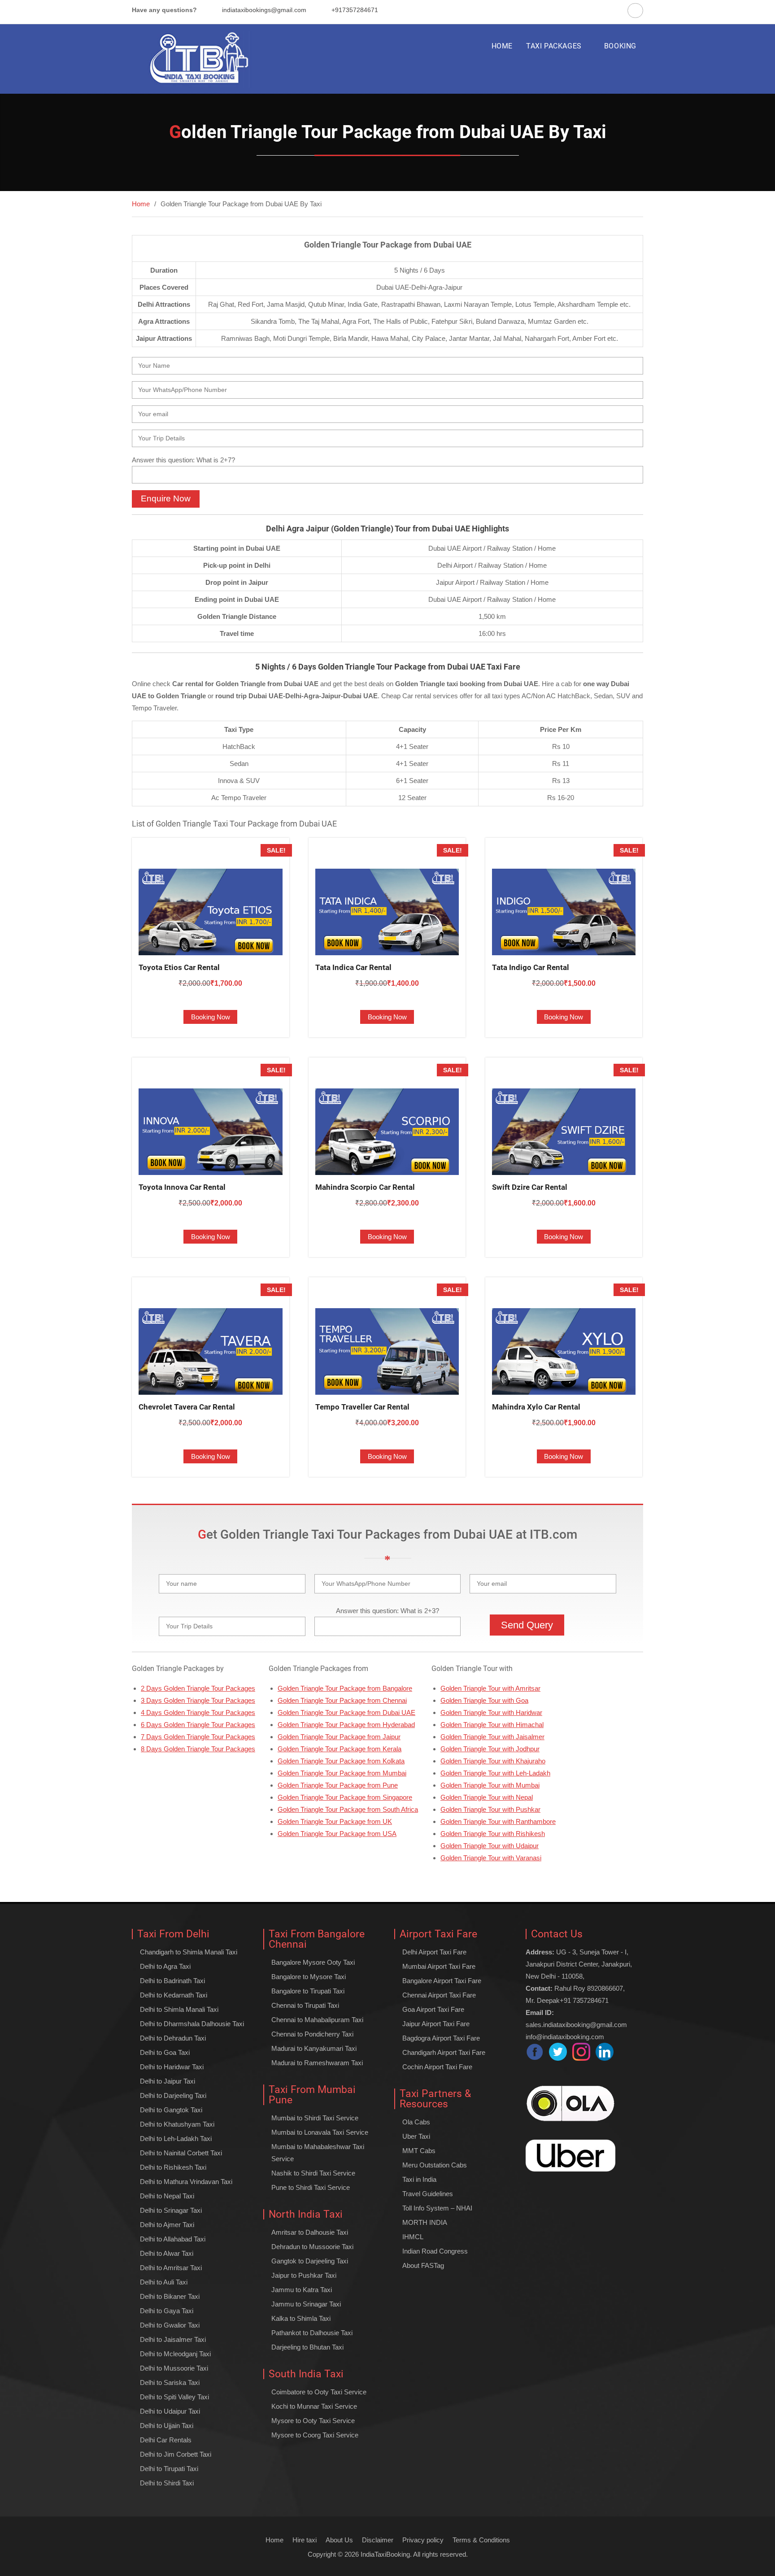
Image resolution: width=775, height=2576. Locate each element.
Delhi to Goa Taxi (165, 2052)
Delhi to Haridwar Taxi (172, 2067)
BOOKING (620, 46)
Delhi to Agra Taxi (165, 1966)
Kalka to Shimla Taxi (301, 2318)
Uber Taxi (416, 2136)
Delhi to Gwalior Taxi (170, 2325)
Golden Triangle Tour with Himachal (492, 1725)
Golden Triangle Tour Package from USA (337, 1834)
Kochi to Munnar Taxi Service (314, 2406)
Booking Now (211, 1017)
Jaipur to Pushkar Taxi (304, 2275)
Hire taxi (305, 2540)
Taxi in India (419, 2179)
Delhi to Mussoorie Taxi (174, 2368)
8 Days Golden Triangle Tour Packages (198, 1749)
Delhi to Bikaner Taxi (170, 2296)
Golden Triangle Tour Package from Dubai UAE (346, 1712)
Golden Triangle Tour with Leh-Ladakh (495, 1773)
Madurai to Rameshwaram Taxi (317, 2063)
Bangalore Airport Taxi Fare (442, 1981)
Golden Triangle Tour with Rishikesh (493, 1834)
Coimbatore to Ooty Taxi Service (319, 2392)
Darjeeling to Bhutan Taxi (307, 2347)
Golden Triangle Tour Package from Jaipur (339, 1737)
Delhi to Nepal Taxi (167, 2196)
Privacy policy (423, 2540)
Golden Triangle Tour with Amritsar (490, 1688)
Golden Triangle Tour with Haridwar (491, 1712)
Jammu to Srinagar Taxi (306, 2304)
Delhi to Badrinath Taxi (172, 1981)
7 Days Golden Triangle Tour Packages (198, 1737)
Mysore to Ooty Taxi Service (313, 2421)
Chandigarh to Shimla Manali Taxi (189, 1952)
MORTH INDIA (425, 2222)
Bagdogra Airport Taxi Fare (441, 2038)
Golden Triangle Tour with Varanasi (491, 1858)
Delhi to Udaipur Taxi (170, 2411)
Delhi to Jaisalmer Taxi (173, 2339)
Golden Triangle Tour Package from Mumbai (342, 1773)
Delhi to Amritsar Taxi (171, 2268)
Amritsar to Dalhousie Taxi (310, 2232)
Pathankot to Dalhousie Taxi (312, 2333)
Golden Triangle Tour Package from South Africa (348, 1809)
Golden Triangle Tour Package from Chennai (342, 1700)
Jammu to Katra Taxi (302, 2290)
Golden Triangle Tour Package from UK (335, 1821)
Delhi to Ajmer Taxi (167, 2225)
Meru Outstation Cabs (435, 2165)
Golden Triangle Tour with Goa (484, 1700)
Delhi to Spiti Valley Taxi (174, 2397)
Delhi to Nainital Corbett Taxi (181, 2153)
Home (274, 2540)
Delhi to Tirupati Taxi (169, 2469)
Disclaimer (378, 2540)
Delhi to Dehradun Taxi (173, 2038)
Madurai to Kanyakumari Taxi (314, 2048)
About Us (339, 2540)
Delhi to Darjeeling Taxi (173, 2095)
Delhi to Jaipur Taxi (168, 2081)
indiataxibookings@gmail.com (264, 10)
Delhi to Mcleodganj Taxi (175, 2354)
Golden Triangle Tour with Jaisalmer (492, 1737)
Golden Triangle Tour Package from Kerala (340, 1749)
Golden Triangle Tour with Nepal (487, 1797)
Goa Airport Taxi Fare (433, 2009)
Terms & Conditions (481, 2540)
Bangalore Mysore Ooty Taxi (313, 1962)
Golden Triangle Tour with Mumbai (490, 1785)
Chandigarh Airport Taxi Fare (444, 2052)
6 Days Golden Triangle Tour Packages (198, 1725)
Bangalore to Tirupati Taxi (308, 1991)
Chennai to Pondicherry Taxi (312, 2034)
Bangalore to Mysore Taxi (309, 1977)
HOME (502, 46)
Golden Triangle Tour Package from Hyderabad (346, 1725)
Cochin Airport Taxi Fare (437, 2067)
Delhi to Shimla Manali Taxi (179, 2009)
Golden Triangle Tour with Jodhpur (490, 1749)
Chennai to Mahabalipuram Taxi (317, 2020)
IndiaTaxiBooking (385, 2554)
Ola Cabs (416, 2122)
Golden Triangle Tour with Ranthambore (498, 1821)
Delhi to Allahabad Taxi (173, 2239)
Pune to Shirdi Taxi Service (311, 2187)
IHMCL (413, 2237)
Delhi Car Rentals (166, 2440)
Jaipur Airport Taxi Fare (436, 2024)
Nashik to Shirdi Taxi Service (313, 2173)
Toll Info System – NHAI (437, 2208)
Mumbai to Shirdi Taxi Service (315, 2118)
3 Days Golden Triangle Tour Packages (198, 1700)
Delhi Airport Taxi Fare (434, 1952)
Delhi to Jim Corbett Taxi (176, 2454)
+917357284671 (355, 10)
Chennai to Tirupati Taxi (305, 2005)
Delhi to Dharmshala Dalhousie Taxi (192, 2024)
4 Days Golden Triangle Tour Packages (198, 1712)
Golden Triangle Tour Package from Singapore (345, 1797)
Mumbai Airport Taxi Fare (439, 1966)
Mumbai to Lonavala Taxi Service (320, 2132)
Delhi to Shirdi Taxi (167, 2483)
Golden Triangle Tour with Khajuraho (493, 1761)
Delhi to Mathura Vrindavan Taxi (186, 2182)
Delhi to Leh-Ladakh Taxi (176, 2139)
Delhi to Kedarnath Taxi (174, 1995)
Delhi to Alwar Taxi (167, 2253)
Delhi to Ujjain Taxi (167, 2426)
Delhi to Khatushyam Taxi (177, 2124)
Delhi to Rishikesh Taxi (173, 2167)
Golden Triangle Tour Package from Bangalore (345, 1688)
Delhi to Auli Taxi (164, 2282)
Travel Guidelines (428, 2194)
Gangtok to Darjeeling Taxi (310, 2261)
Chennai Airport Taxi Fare (439, 1995)
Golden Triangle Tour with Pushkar (490, 1809)
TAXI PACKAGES (554, 46)
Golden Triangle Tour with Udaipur (490, 1846)
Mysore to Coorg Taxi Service (315, 2435)
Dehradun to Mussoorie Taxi (312, 2247)
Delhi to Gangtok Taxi (171, 2110)
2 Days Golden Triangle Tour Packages (198, 1688)
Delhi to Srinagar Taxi (171, 2210)
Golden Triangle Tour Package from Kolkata (341, 1761)
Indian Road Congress (435, 2251)
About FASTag (423, 2265)
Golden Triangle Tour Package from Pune (338, 1785)
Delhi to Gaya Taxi (167, 2311)
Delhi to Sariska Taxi (170, 2382)
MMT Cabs (419, 2151)
